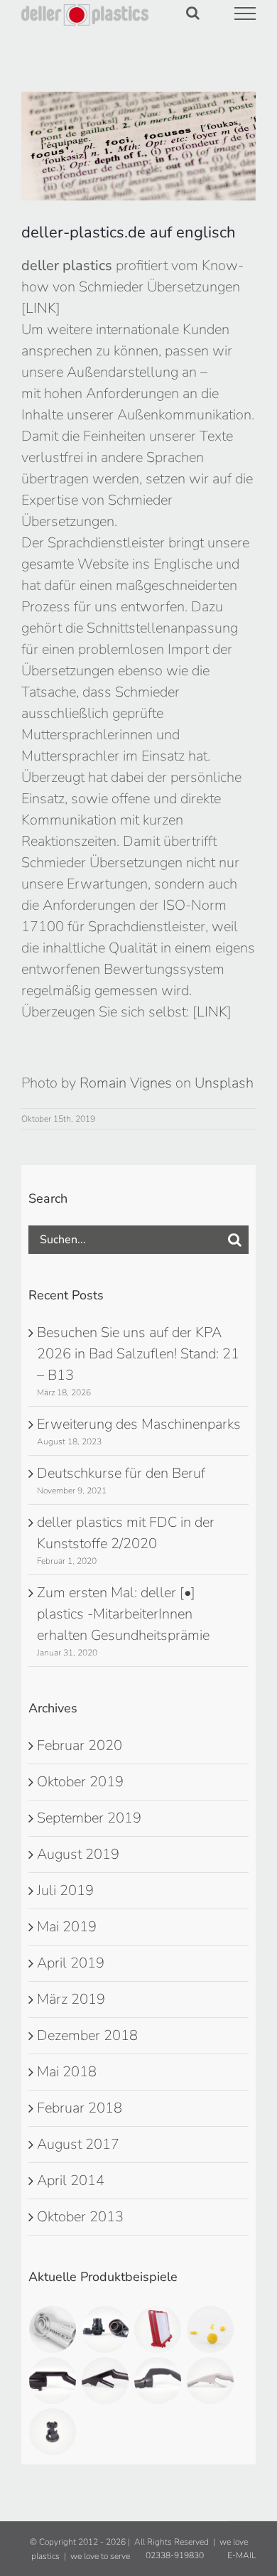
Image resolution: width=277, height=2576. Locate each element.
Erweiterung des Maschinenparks (139, 1424)
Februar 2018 (80, 2108)
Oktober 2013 (80, 2217)
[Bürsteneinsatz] (53, 2432)
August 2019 (78, 1854)
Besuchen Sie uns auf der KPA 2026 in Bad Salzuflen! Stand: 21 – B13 (138, 1354)
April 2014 (71, 2180)
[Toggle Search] (193, 13)
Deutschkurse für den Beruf (121, 1473)
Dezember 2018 (87, 2035)
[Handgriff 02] (158, 2381)
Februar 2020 (80, 1745)
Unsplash (224, 1083)
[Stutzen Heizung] (105, 2329)
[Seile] (211, 2329)
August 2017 (78, 2144)
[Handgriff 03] (105, 2381)
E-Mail (239, 2555)
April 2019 (71, 1963)
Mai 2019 (67, 1927)
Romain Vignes (126, 1083)
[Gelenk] (53, 2329)
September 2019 (89, 1818)
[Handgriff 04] (53, 2381)
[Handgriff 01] (211, 2381)
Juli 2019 (65, 1890)
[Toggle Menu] (245, 14)
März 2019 (71, 1999)
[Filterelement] (158, 2329)
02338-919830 (174, 2555)
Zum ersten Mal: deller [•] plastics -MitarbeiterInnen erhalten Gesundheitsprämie (123, 1614)
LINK (41, 308)
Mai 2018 (67, 2072)
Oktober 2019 (80, 1782)
